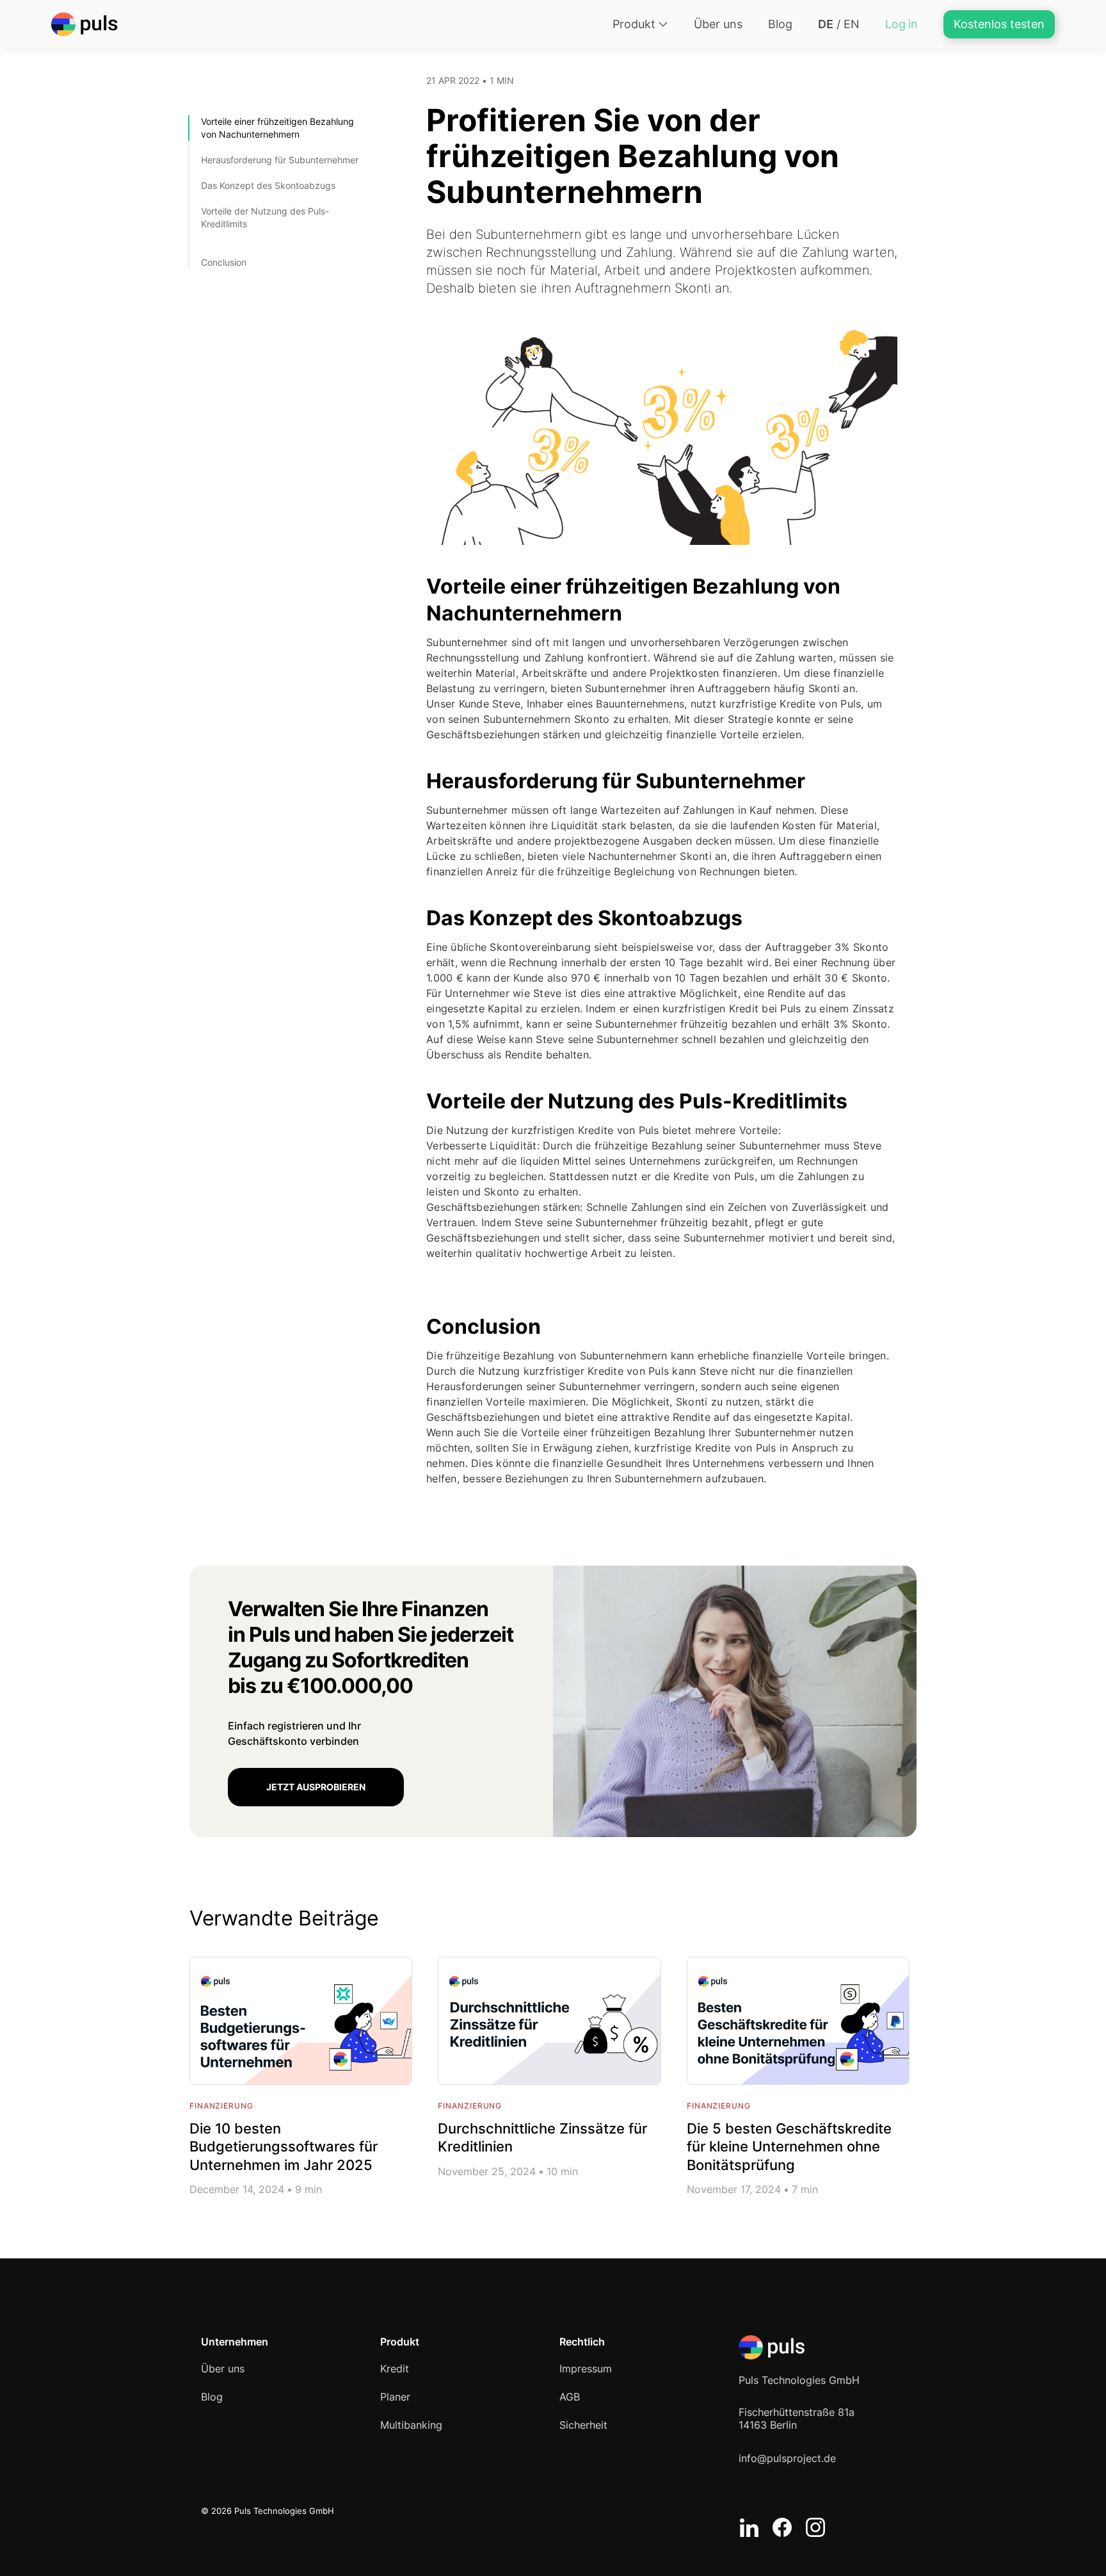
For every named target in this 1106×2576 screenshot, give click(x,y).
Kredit (395, 2369)
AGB (570, 2397)
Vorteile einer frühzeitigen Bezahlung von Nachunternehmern (277, 128)
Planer (395, 2397)
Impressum (586, 2369)
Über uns (718, 24)
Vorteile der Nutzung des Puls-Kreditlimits (265, 217)
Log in (902, 24)
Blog (780, 24)
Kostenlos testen (999, 24)
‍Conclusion (224, 262)
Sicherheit (583, 2425)
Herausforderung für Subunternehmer (280, 160)
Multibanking (411, 2425)
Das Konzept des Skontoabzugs (268, 185)
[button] (640, 24)
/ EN (839, 24)
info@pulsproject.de (787, 2458)
